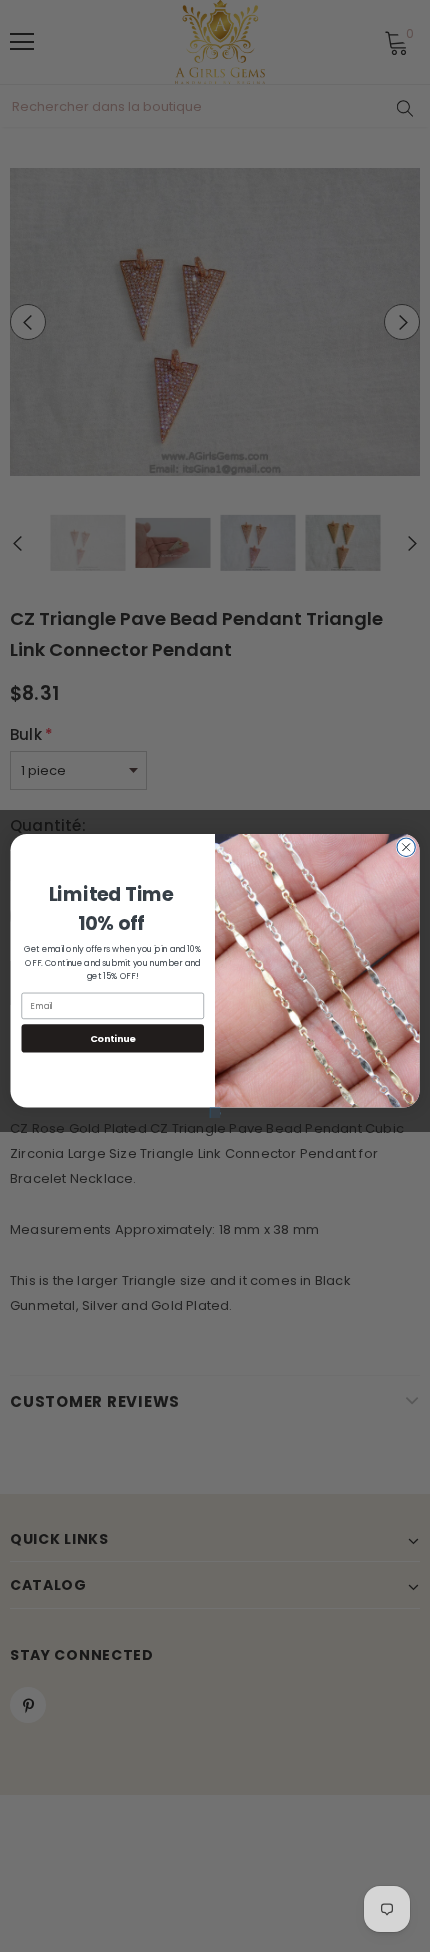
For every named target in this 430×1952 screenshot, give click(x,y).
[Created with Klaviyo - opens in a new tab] (215, 1113)
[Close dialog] (406, 847)
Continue (113, 1037)
